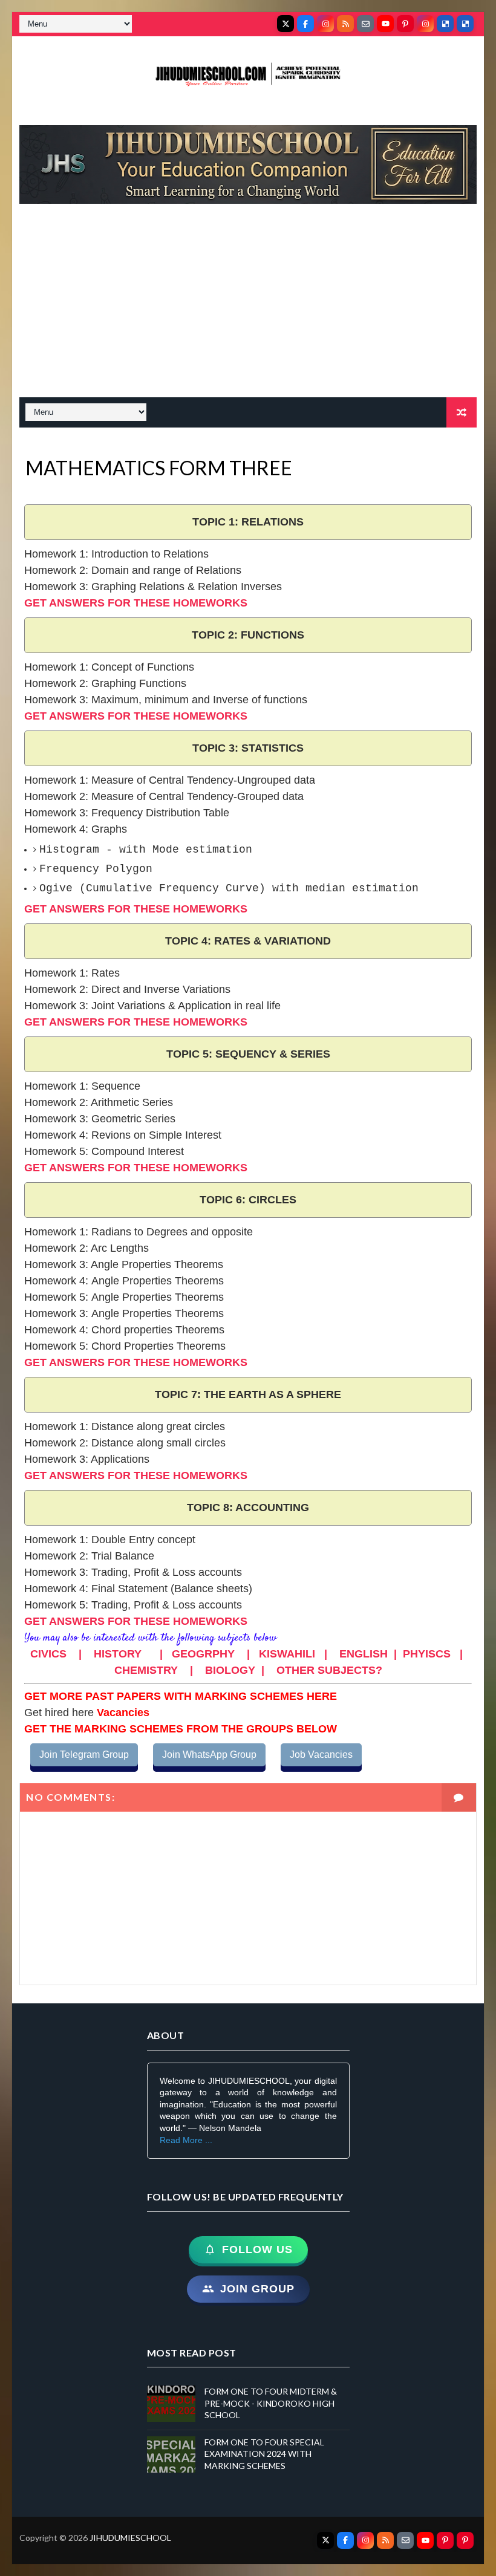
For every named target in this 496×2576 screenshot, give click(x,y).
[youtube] (385, 24)
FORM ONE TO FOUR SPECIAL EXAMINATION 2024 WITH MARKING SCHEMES (264, 2454)
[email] (365, 24)
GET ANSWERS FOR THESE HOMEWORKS (136, 603)
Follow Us (257, 2249)
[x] (286, 24)
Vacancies (122, 1712)
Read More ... (186, 2140)
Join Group (257, 2289)
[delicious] (445, 24)
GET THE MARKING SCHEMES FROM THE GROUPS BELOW (181, 1729)
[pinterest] (405, 24)
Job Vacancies (321, 1755)
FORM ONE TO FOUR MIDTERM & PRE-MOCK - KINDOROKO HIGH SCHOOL (271, 2403)
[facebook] (305, 24)
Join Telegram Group (84, 1755)
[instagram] (325, 24)
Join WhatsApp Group (209, 1755)
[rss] (345, 24)
